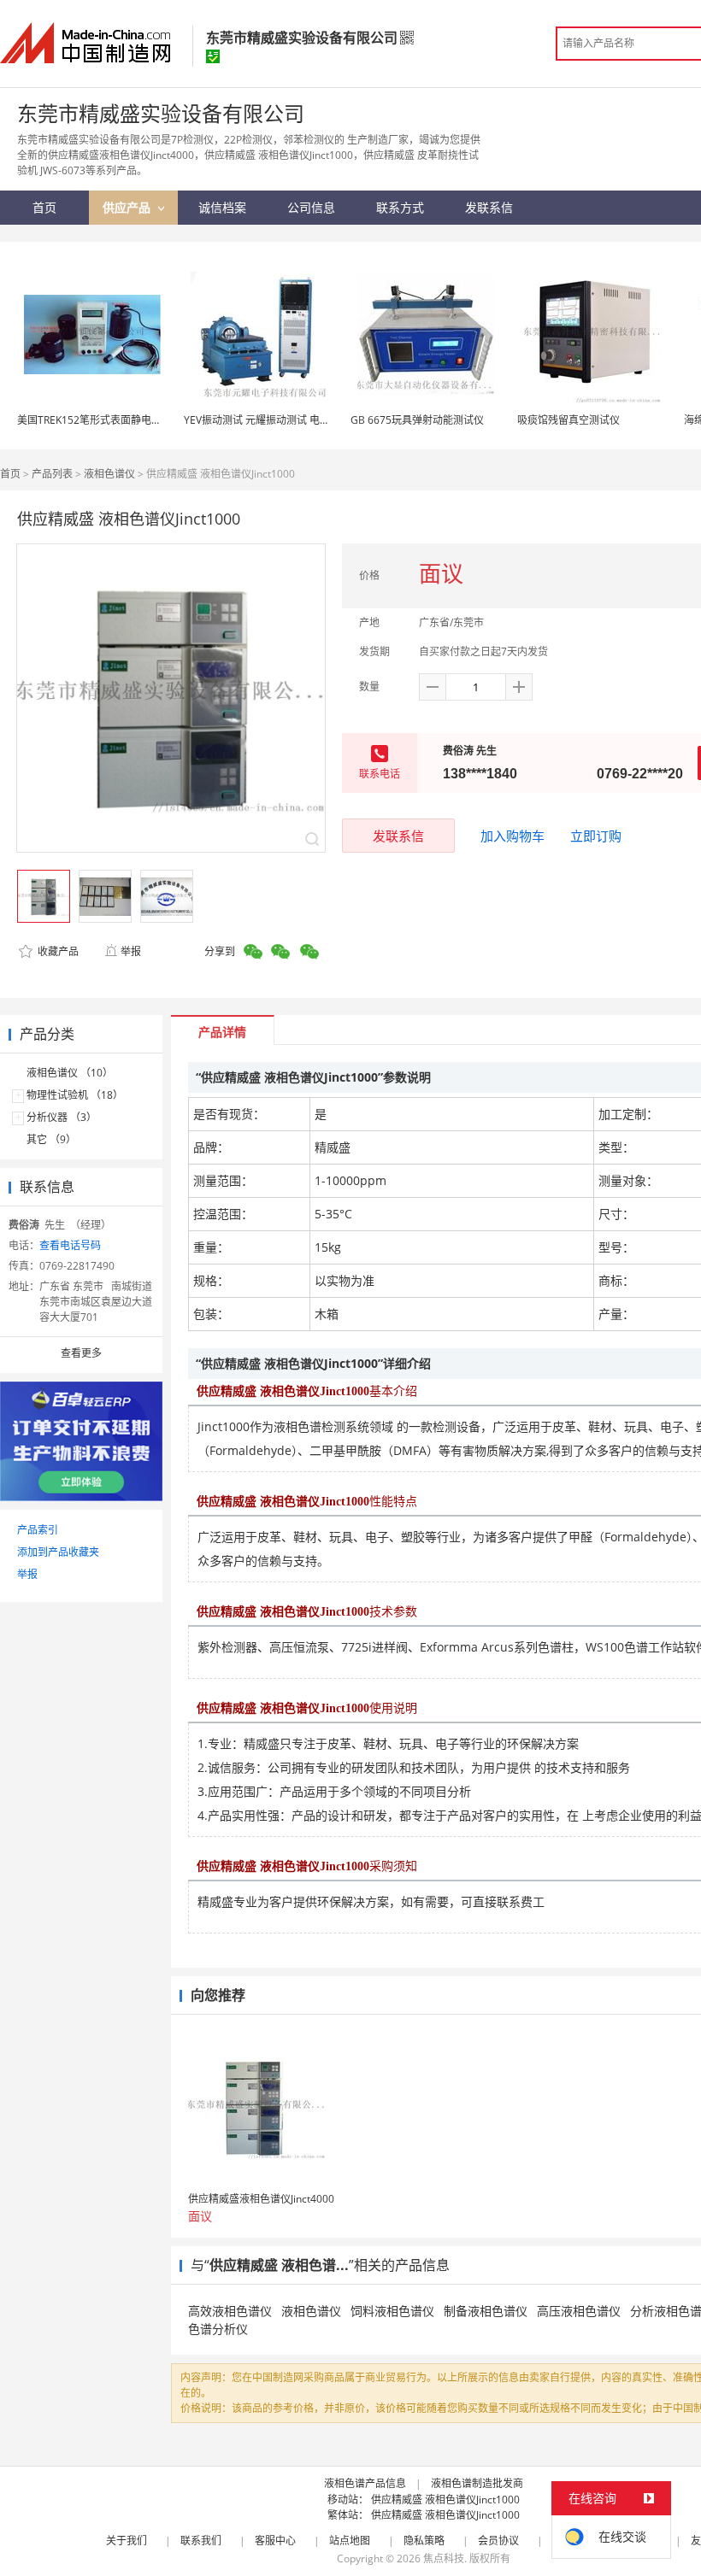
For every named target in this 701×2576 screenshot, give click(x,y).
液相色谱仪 (109, 474)
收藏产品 (57, 951)
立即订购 (596, 836)
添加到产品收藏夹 (58, 1552)
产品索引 (38, 1530)
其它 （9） (51, 1139)
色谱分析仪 (218, 2329)
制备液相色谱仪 (486, 2311)
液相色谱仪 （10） (70, 1073)
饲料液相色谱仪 (392, 2311)
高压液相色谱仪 (579, 2311)
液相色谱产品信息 (365, 2483)
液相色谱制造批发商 (477, 2483)
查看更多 (81, 1353)
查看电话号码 (70, 1245)
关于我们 (127, 2541)
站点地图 (350, 2541)
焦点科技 (444, 2558)
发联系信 (398, 836)
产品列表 (52, 474)
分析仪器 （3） (62, 1117)
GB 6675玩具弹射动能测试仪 (417, 420)
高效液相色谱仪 (230, 2311)
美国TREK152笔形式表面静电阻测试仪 (105, 420)
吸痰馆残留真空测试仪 (568, 420)
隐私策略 (424, 2541)
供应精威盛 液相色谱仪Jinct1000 (445, 2500)
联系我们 (201, 2541)
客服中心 (275, 2541)
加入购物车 (512, 836)
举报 (131, 951)
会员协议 (498, 2541)
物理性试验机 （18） (75, 1095)
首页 (10, 474)
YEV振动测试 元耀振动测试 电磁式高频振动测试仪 (298, 420)
